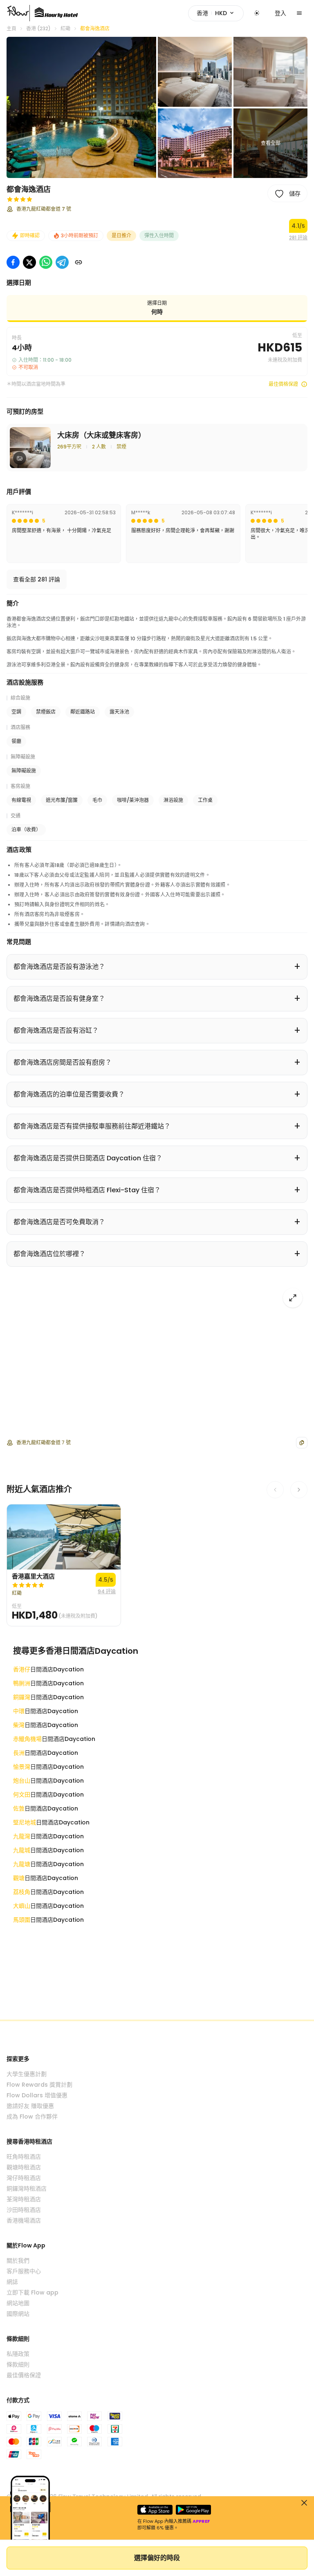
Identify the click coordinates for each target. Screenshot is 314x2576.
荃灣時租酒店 (24, 2199)
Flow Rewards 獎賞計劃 (39, 2085)
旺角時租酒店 (24, 2157)
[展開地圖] (293, 1298)
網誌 (12, 2282)
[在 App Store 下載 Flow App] (155, 2510)
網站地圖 (18, 2303)
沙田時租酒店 (24, 2210)
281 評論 (298, 238)
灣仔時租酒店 (24, 2178)
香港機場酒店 (24, 2220)
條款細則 (18, 2364)
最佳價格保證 (283, 384)
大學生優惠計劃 (27, 2074)
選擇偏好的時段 (157, 2558)
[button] (81, 107)
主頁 (11, 29)
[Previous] (275, 1490)
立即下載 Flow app (33, 2292)
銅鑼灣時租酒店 (27, 2189)
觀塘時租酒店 (24, 2167)
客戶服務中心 (24, 2271)
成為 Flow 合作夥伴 (32, 2117)
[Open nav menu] (299, 13)
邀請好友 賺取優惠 (30, 2106)
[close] (304, 2503)
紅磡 (65, 29)
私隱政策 (18, 2354)
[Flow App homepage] (18, 13)
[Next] (299, 1490)
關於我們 (18, 2261)
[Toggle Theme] (257, 13)
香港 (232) (38, 29)
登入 (280, 13)
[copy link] (78, 262)
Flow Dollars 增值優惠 (37, 2095)
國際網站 (18, 2314)
